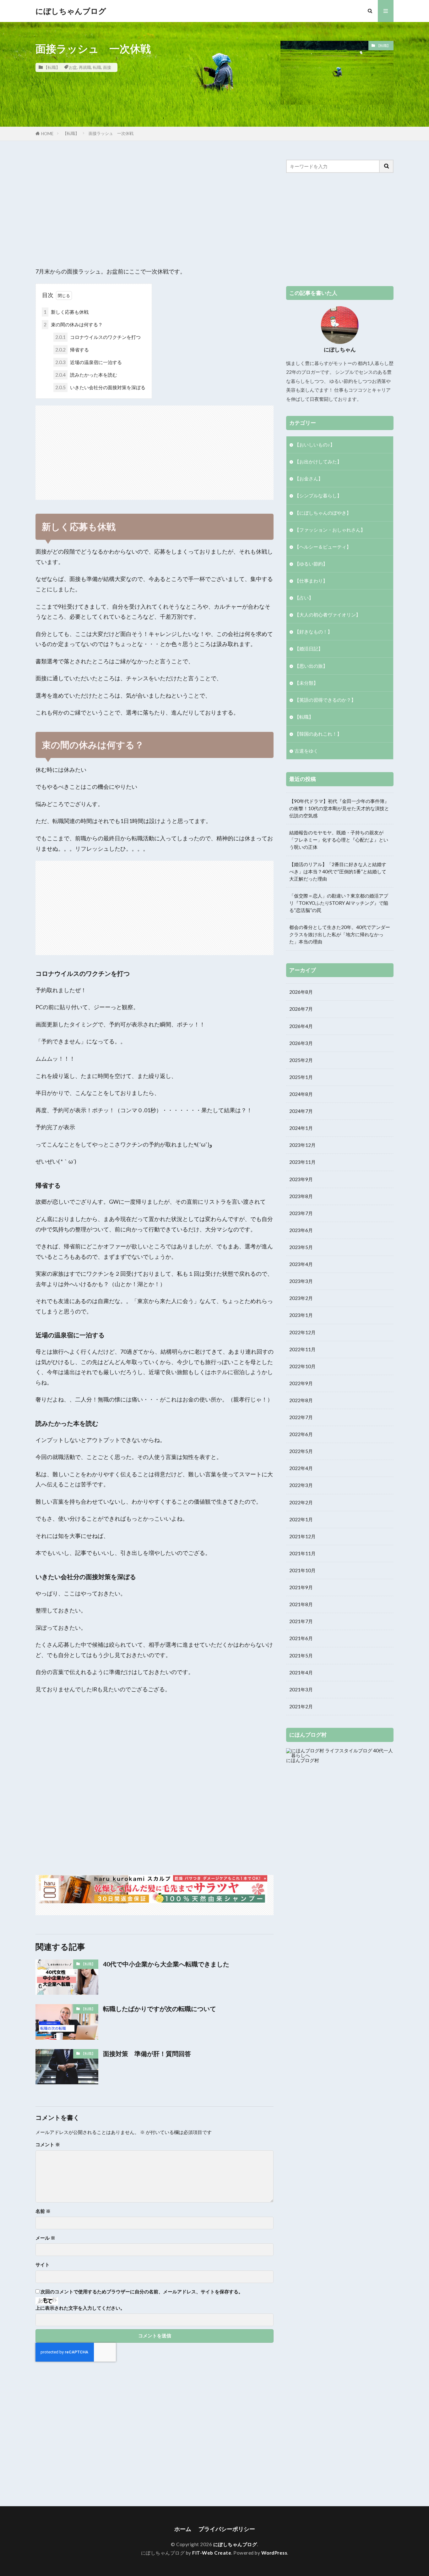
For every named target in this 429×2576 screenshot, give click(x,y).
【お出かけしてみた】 (318, 462)
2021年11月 (302, 1553)
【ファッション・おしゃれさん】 (330, 530)
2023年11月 (302, 1162)
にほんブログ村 (303, 1760)
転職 (97, 67)
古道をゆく (306, 751)
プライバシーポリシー (227, 2529)
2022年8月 (301, 1400)
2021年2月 (301, 1706)
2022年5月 (301, 1451)
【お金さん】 (309, 478)
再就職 (85, 67)
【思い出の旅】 (311, 666)
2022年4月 (301, 1468)
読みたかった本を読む (86, 375)
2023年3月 (301, 1281)
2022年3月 (301, 1485)
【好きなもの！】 (313, 632)
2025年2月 (301, 1060)
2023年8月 (301, 1196)
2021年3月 (301, 1689)
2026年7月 (301, 1009)
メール (45, 2238)
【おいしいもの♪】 (315, 445)
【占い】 (304, 598)
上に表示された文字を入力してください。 (80, 2308)
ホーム (183, 2529)
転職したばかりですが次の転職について (160, 2009)
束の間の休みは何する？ (73, 324)
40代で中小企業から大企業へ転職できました (166, 1964)
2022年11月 (302, 1349)
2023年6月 (301, 1230)
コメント (48, 2145)
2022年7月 (301, 1417)
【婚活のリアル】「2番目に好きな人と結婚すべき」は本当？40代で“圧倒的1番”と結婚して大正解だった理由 (338, 871)
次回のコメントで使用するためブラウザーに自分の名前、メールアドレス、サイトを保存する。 (142, 2292)
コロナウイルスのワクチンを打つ (98, 337)
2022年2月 (301, 1502)
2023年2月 (301, 1298)
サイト (43, 2265)
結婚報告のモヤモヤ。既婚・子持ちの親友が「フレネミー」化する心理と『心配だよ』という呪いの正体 (339, 840)
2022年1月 (301, 1519)
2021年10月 (302, 1570)
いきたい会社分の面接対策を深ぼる (100, 387)
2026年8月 (301, 992)
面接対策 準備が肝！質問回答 (147, 2054)
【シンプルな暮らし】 (318, 495)
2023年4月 (301, 1264)
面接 (107, 67)
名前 (43, 2211)
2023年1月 (301, 1315)
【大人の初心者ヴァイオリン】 (328, 615)
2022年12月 (302, 1332)
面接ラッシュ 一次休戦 (111, 133)
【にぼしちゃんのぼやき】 (323, 513)
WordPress (274, 2553)
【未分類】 (306, 683)
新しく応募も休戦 (66, 312)
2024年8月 (301, 1094)
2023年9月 (301, 1179)
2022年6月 (301, 1434)
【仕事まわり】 (311, 581)
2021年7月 (301, 1621)
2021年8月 (301, 1604)
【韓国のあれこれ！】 (318, 734)
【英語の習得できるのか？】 (325, 700)
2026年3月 (301, 1043)
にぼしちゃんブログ (71, 11)
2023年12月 (302, 1145)
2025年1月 (301, 1077)
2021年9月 (301, 1587)
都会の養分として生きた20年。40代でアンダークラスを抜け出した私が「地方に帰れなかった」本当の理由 (340, 934)
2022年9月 (301, 1383)
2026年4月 (301, 1026)
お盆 (73, 67)
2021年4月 (301, 1672)
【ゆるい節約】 (311, 564)
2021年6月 (301, 1638)
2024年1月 (301, 1128)
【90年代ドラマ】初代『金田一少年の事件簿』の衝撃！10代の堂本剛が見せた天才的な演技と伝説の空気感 (339, 808)
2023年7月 (301, 1213)
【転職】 (52, 67)
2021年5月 (301, 1656)
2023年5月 (301, 1247)
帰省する (72, 350)
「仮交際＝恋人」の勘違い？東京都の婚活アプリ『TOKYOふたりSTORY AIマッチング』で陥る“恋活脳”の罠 (339, 903)
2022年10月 (302, 1366)
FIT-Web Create (212, 2553)
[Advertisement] (155, 204)
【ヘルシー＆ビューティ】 (323, 547)
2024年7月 (301, 1111)
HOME (47, 134)
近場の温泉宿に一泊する (89, 362)
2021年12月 (302, 1536)
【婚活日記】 (309, 649)
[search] (387, 166)
